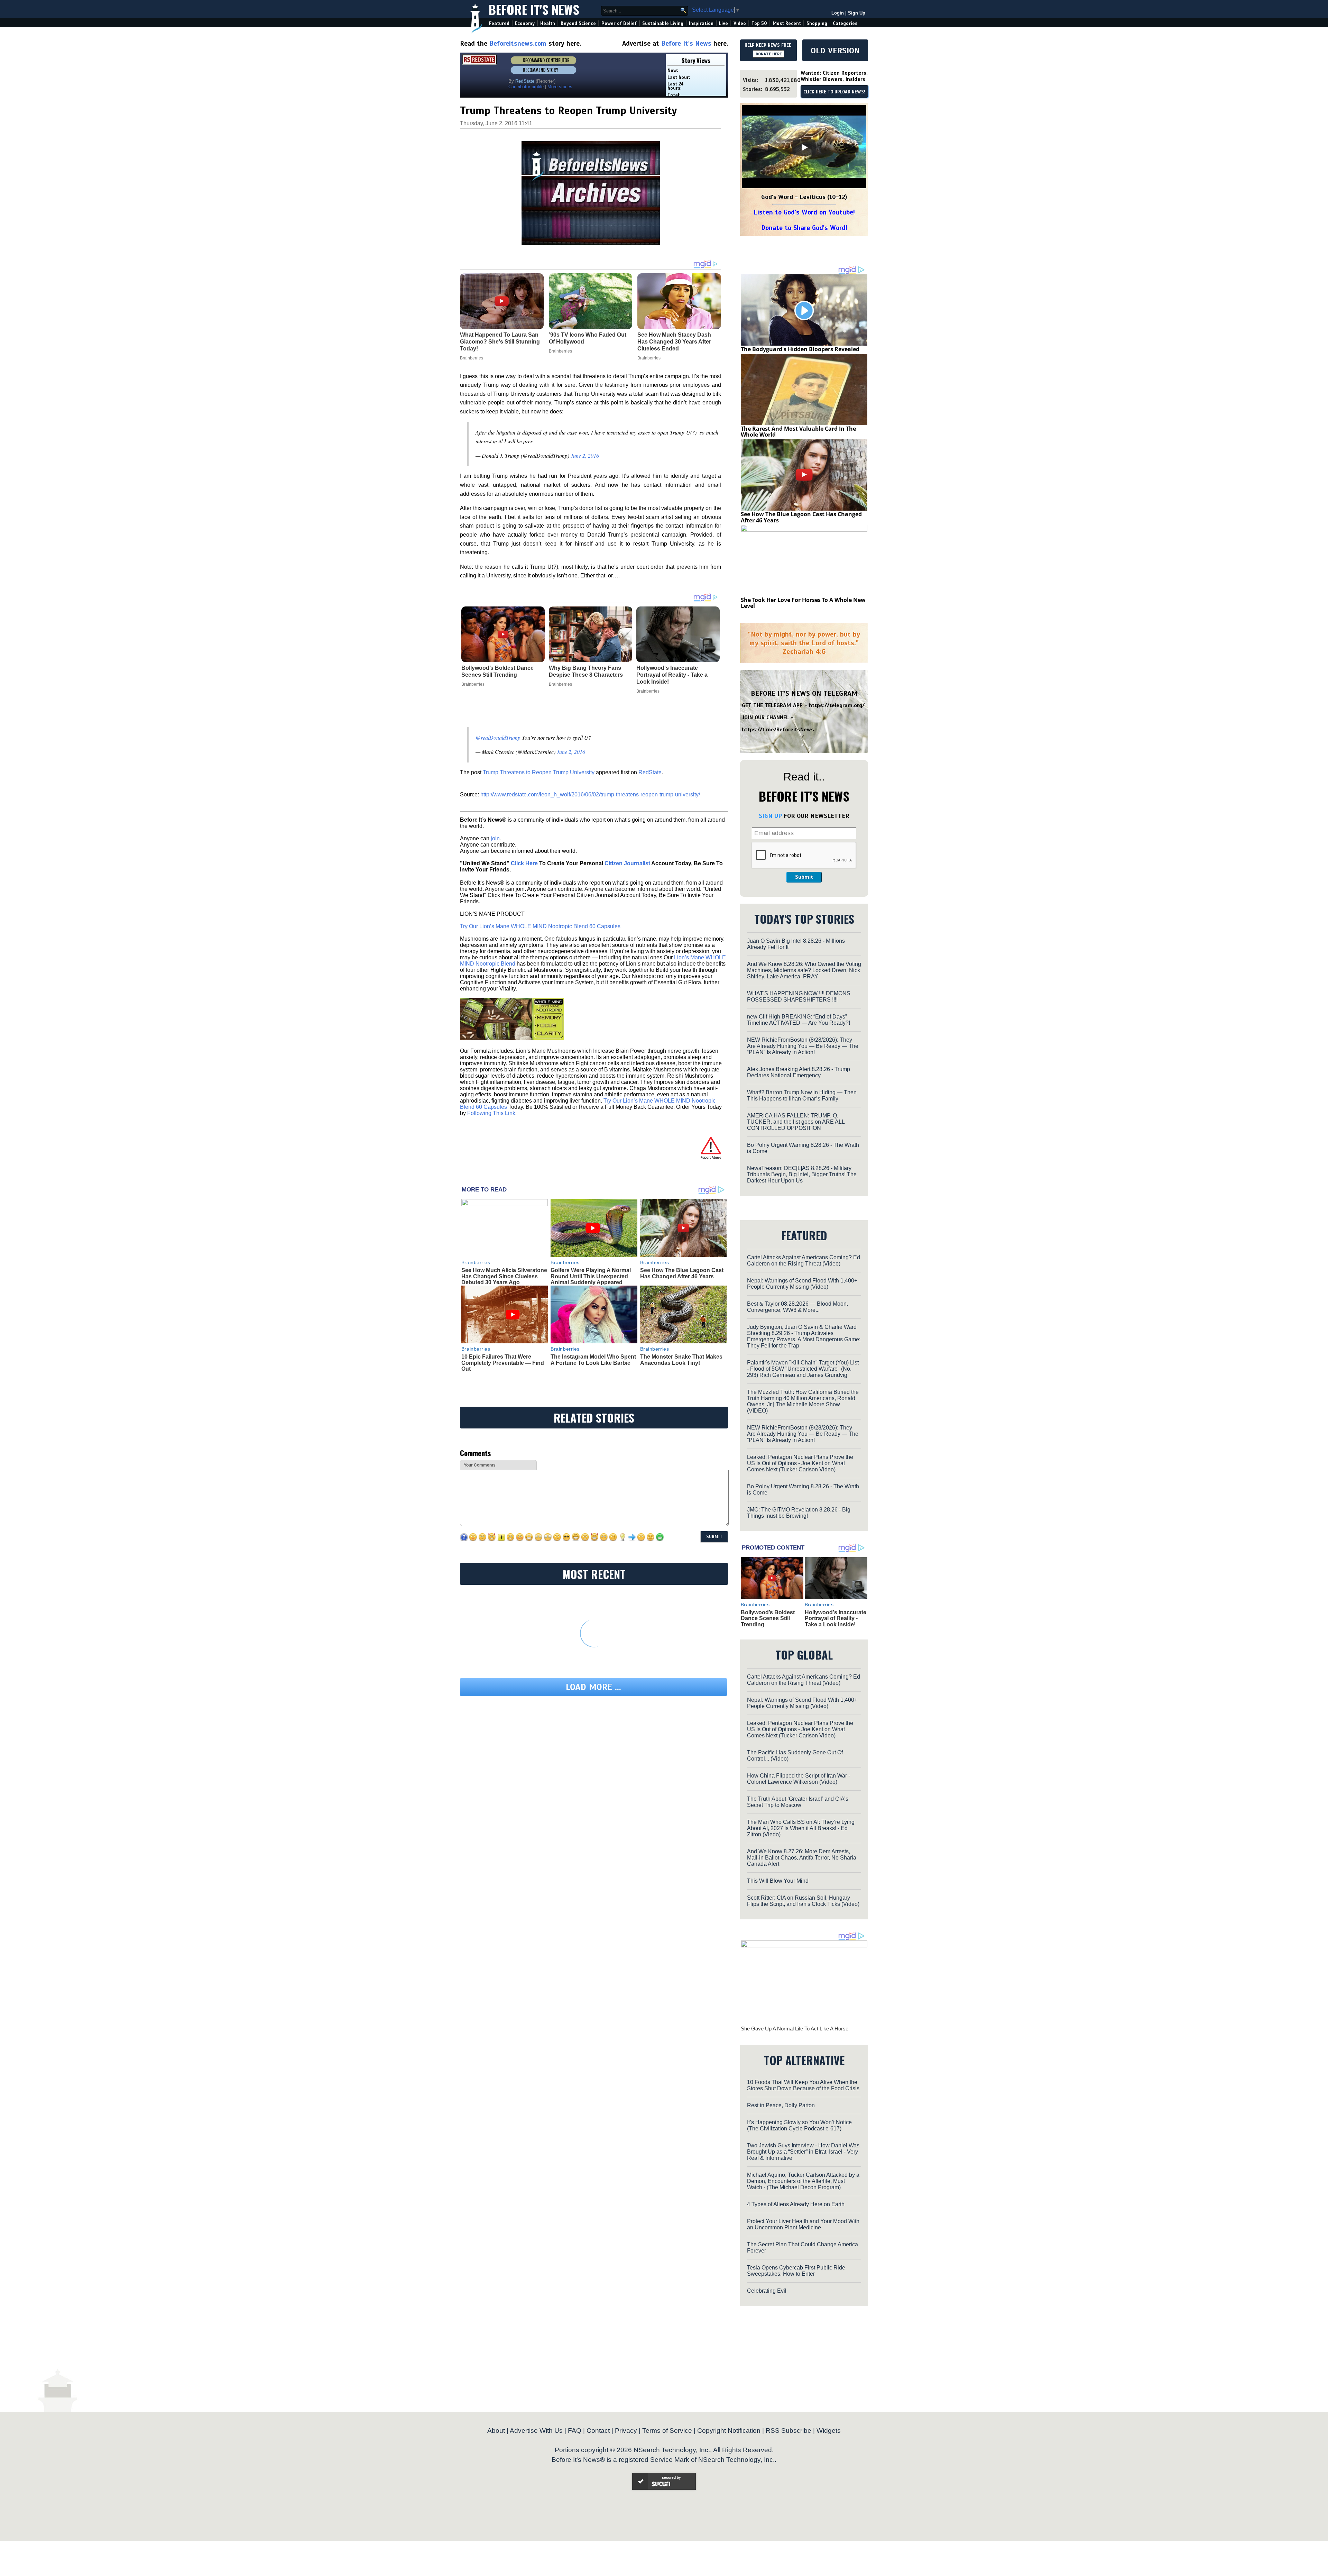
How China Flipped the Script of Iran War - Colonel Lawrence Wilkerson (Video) (799, 1779)
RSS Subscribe (788, 2431)
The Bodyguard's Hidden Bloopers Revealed (800, 349)
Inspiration (701, 23)
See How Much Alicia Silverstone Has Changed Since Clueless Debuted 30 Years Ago (504, 1276)
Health (548, 23)
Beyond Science (578, 23)
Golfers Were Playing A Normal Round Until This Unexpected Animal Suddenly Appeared (591, 1276)
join (495, 838)
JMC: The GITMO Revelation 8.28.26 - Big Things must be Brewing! (799, 1513)
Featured (499, 23)
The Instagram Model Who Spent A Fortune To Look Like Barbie (593, 1360)
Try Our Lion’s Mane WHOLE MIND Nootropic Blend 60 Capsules (540, 926)
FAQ (575, 2431)
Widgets (829, 2431)
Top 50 (759, 23)
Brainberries (473, 684)
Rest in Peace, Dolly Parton (781, 2105)
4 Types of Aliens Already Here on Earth (796, 2204)
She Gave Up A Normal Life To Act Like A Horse (795, 2029)
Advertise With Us (536, 2431)
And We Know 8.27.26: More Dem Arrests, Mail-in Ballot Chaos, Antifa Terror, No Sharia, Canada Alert (802, 1858)
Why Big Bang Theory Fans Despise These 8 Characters (586, 671)
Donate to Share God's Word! (804, 228)
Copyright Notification (729, 2431)
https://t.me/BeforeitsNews (778, 730)
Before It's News (534, 9)
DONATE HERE (769, 54)
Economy (525, 23)
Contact (598, 2431)
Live (723, 23)
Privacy (626, 2431)
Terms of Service (667, 2431)
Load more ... (593, 1687)
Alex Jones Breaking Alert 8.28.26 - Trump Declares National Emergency (799, 1072)
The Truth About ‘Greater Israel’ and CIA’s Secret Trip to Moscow (798, 1802)
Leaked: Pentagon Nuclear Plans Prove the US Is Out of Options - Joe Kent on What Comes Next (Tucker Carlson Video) (800, 1463)
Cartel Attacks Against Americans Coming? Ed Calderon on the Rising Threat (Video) (804, 1260)
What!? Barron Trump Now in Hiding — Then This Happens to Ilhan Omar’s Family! (802, 1095)
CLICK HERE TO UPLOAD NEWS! (834, 92)
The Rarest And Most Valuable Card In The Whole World (798, 432)
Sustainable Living (663, 23)
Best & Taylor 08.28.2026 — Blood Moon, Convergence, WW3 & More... (797, 1307)
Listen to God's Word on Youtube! (804, 212)
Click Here (524, 863)
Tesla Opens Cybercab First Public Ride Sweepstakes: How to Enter (796, 2271)
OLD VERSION (835, 51)
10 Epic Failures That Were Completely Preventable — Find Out (503, 1363)
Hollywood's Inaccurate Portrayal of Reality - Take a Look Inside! (672, 675)
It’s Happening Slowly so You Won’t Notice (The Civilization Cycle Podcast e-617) (799, 2125)
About (496, 2431)
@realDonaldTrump (498, 737)
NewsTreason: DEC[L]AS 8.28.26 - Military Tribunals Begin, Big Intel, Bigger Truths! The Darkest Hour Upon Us (802, 1174)
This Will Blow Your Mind (778, 1881)
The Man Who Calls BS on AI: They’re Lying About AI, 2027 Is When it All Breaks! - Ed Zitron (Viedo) (801, 1828)
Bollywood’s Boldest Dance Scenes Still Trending (497, 671)
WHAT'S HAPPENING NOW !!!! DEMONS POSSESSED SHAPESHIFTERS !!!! (799, 997)
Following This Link (491, 1113)
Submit (804, 877)
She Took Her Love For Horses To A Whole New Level (803, 603)
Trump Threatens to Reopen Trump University (539, 772)
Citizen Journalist (627, 863)
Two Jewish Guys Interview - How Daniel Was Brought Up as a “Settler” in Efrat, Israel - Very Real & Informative (803, 2152)
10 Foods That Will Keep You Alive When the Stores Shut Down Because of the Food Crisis (803, 2085)
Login (838, 13)
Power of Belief (619, 23)
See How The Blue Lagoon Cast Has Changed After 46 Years (682, 1273)
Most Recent (787, 23)
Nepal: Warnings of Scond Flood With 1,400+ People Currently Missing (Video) (802, 1284)
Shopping (817, 23)
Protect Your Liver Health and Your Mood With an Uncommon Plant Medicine (803, 2224)
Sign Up (857, 13)
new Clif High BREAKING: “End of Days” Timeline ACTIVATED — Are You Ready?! (799, 1020)
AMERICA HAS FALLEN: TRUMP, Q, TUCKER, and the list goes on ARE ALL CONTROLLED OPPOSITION (796, 1122)
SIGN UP (770, 816)
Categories (845, 23)
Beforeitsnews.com (518, 43)
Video (740, 23)
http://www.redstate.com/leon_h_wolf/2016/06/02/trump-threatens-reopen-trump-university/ (590, 794)
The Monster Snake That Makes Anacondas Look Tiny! (681, 1360)
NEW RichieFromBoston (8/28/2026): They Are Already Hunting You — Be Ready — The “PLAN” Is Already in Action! (803, 1046)
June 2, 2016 (585, 455)
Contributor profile (526, 87)
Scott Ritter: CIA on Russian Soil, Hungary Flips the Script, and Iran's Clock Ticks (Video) (803, 1901)
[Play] (804, 147)
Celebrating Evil (767, 2291)
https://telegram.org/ (837, 705)
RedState (650, 772)
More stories (560, 87)
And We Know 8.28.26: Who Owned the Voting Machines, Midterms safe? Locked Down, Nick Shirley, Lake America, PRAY (804, 970)
